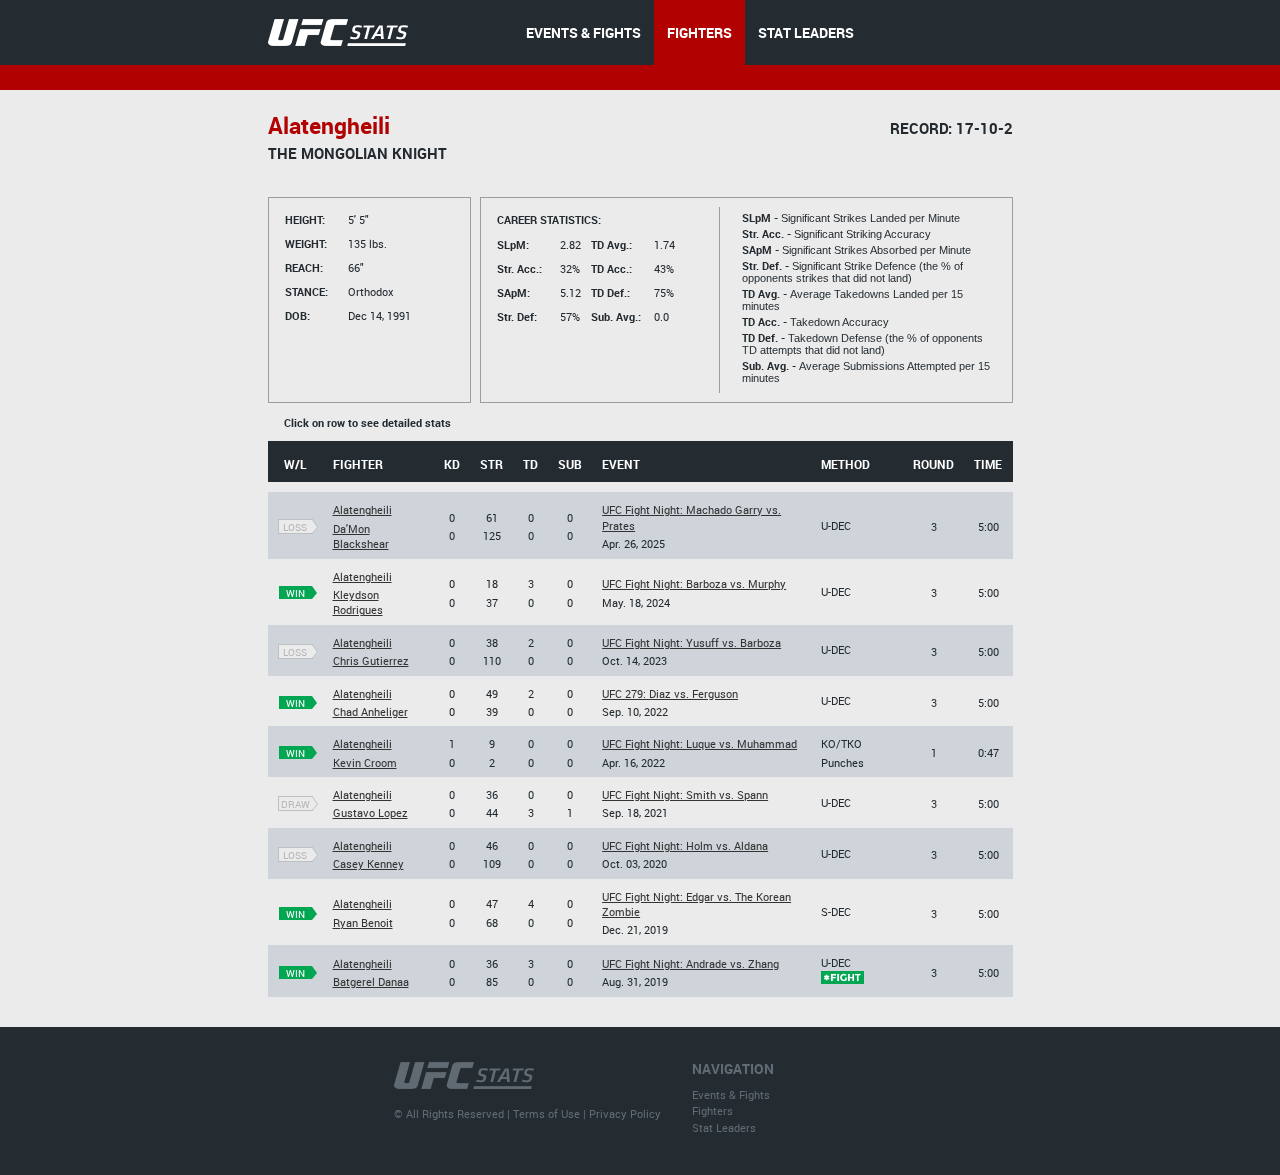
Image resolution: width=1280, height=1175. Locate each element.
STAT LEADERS (806, 32)
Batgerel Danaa (371, 981)
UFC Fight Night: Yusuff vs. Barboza (691, 642)
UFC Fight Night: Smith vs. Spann (685, 794)
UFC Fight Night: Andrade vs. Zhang (690, 963)
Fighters (712, 1110)
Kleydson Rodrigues (358, 602)
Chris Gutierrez (371, 660)
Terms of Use (546, 1113)
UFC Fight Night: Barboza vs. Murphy (694, 583)
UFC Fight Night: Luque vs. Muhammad (699, 743)
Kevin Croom (365, 762)
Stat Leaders (724, 1127)
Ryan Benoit (363, 922)
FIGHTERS (699, 32)
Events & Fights (731, 1094)
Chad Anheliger (370, 711)
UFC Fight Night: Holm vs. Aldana (685, 845)
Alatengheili (362, 509)
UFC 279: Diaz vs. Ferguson (670, 693)
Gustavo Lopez (370, 812)
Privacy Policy (625, 1113)
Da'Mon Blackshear (361, 536)
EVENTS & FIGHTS (583, 32)
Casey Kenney (368, 863)
